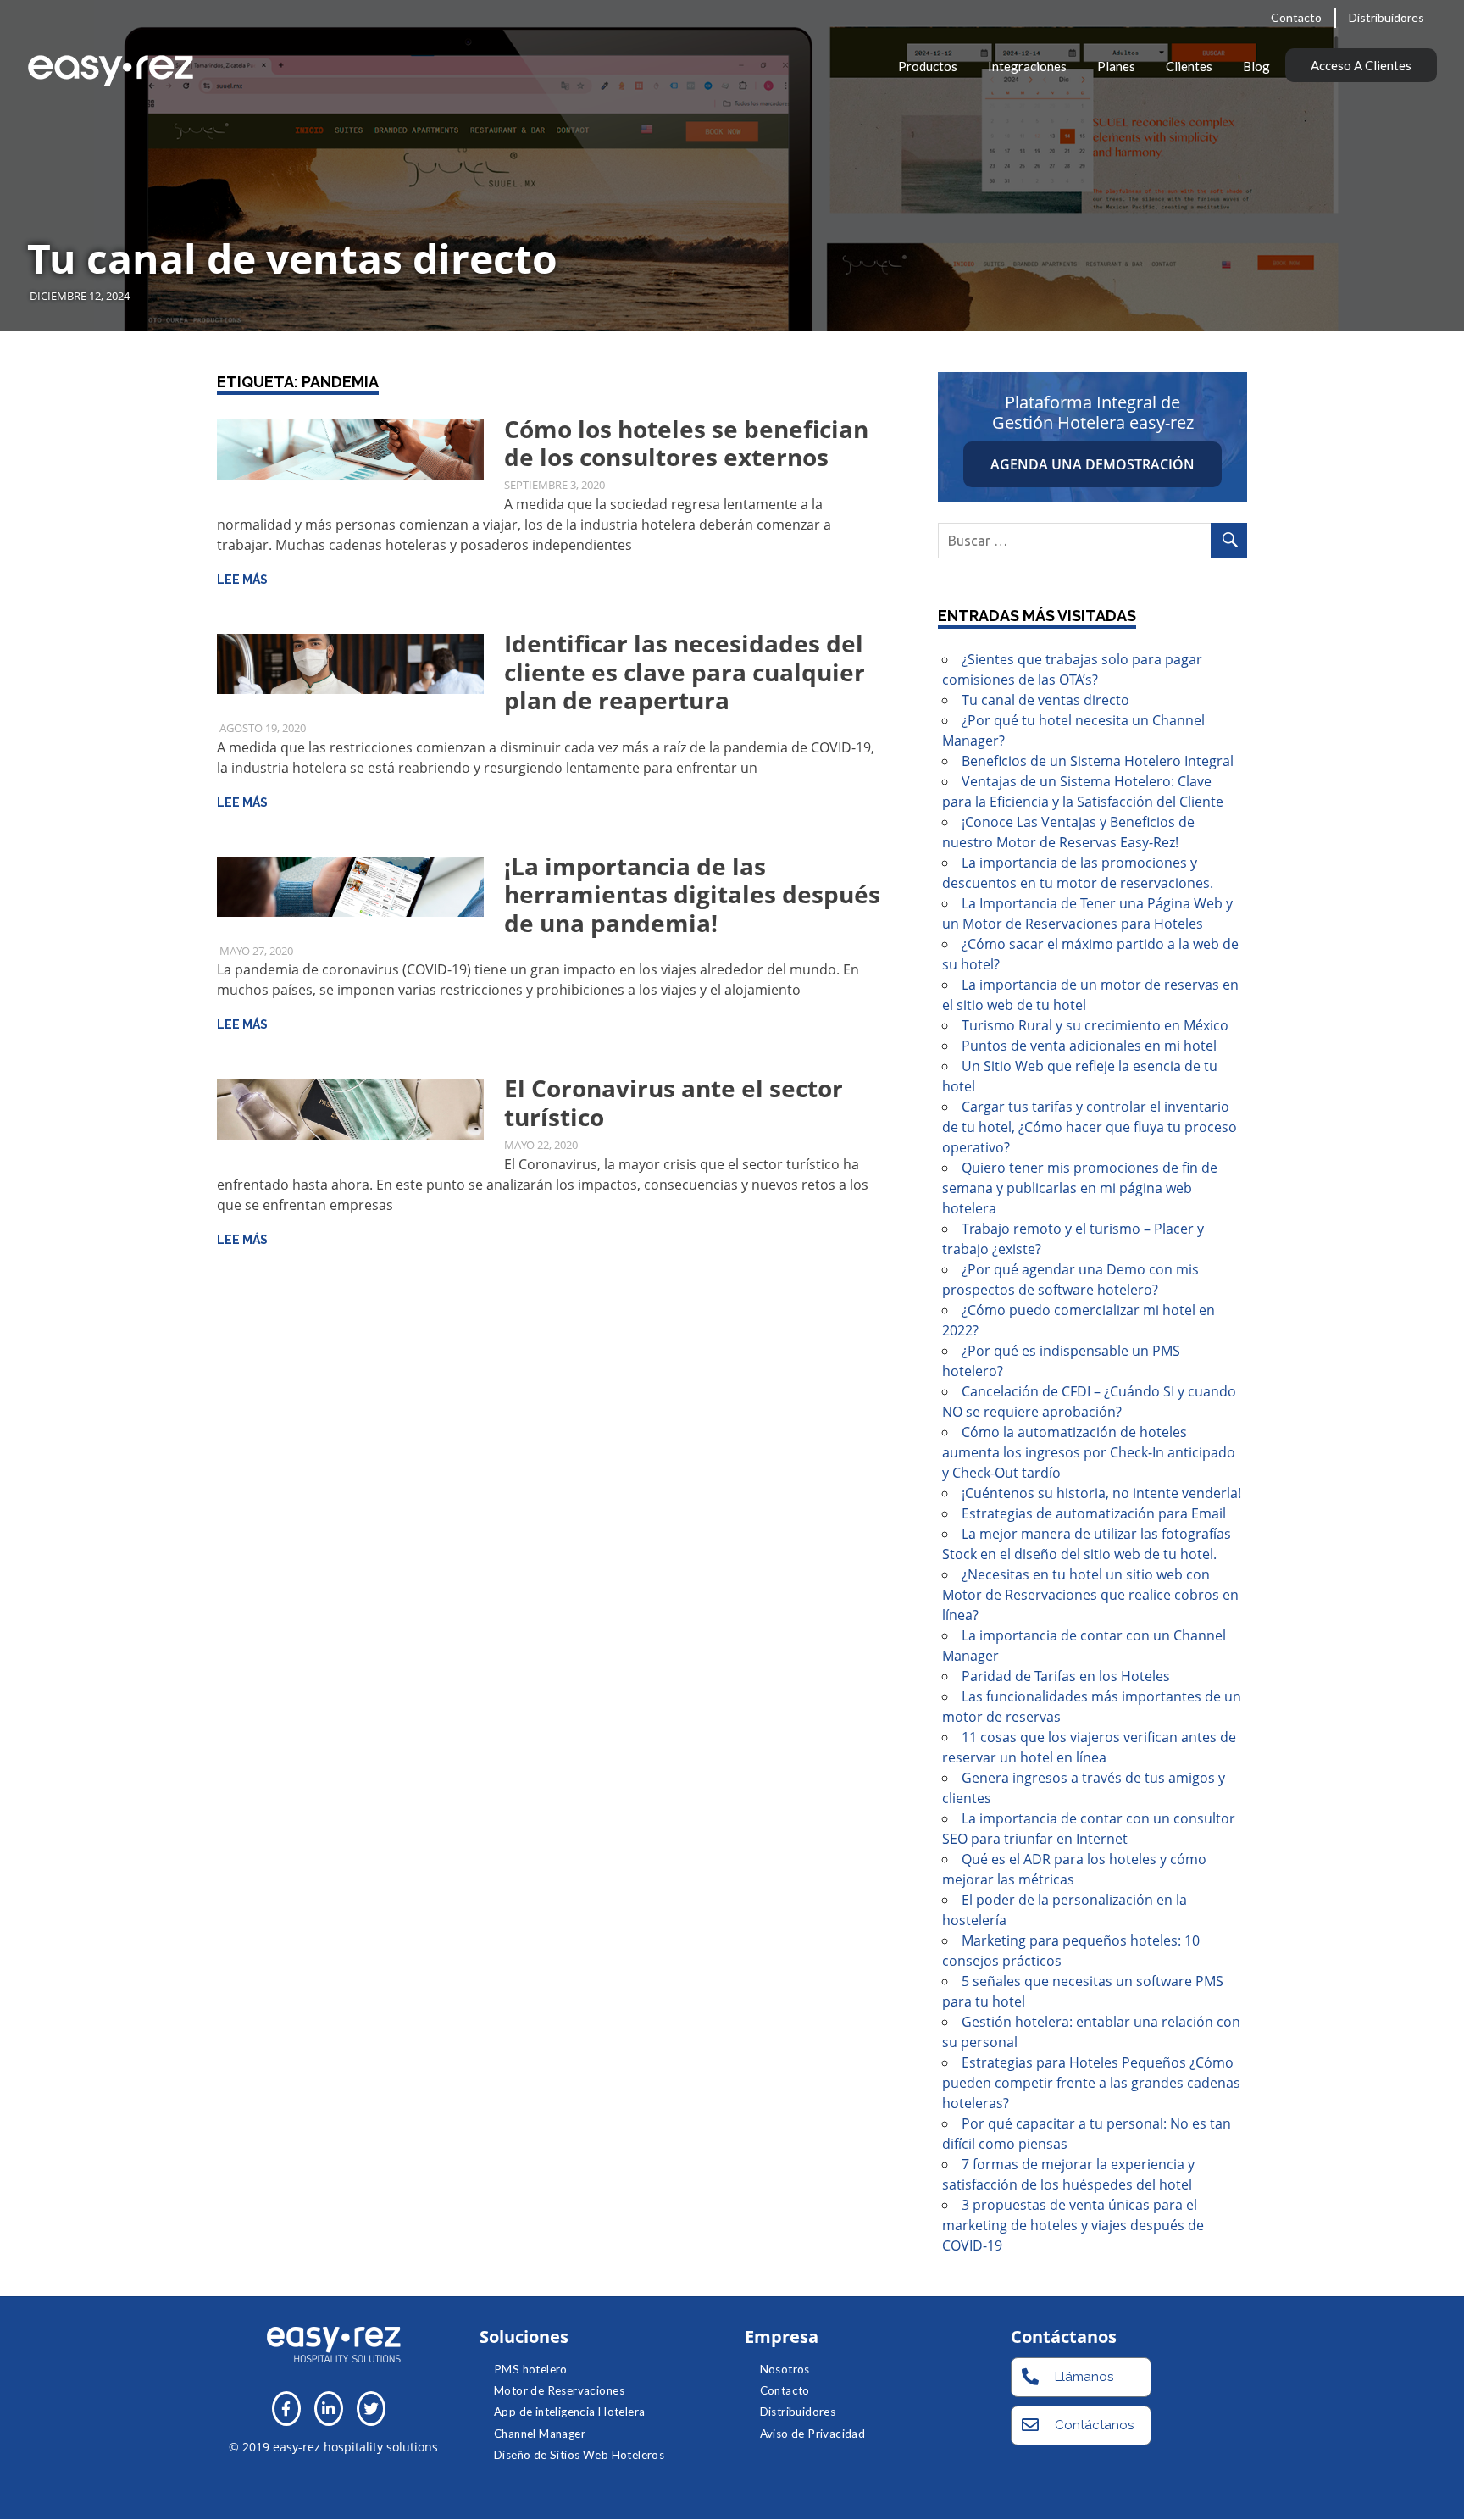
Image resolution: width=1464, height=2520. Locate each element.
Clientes (1189, 66)
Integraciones (1027, 66)
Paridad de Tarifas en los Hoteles (1066, 1676)
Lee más (242, 580)
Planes (1116, 66)
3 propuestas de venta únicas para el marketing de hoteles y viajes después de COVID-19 (1073, 2225)
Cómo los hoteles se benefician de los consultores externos (686, 443)
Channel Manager (540, 2434)
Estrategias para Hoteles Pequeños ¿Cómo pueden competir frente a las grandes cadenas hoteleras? (1091, 2083)
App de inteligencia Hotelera (569, 2412)
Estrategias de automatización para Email (1094, 1513)
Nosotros (785, 2369)
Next (1430, 148)
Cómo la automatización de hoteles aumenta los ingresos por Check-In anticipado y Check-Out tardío (1089, 1452)
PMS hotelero (531, 2369)
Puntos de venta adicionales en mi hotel (1089, 1046)
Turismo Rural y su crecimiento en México (1095, 1025)
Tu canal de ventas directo (292, 258)
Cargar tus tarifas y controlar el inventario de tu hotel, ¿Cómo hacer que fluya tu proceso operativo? (1090, 1127)
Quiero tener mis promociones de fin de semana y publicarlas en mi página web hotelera (1080, 1188)
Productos (928, 66)
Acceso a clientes (1361, 65)
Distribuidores (1386, 17)
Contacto (1296, 17)
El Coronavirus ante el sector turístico (674, 1102)
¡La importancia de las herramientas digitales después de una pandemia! (692, 894)
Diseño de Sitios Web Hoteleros (579, 2455)
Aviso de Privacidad (813, 2434)
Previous (34, 148)
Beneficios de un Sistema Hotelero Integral (1098, 761)
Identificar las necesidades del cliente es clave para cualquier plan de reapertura (685, 672)
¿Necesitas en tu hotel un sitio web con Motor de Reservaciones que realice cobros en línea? (1090, 1595)
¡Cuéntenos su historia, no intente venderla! (1101, 1493)
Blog (1256, 66)
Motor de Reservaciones (559, 2390)
